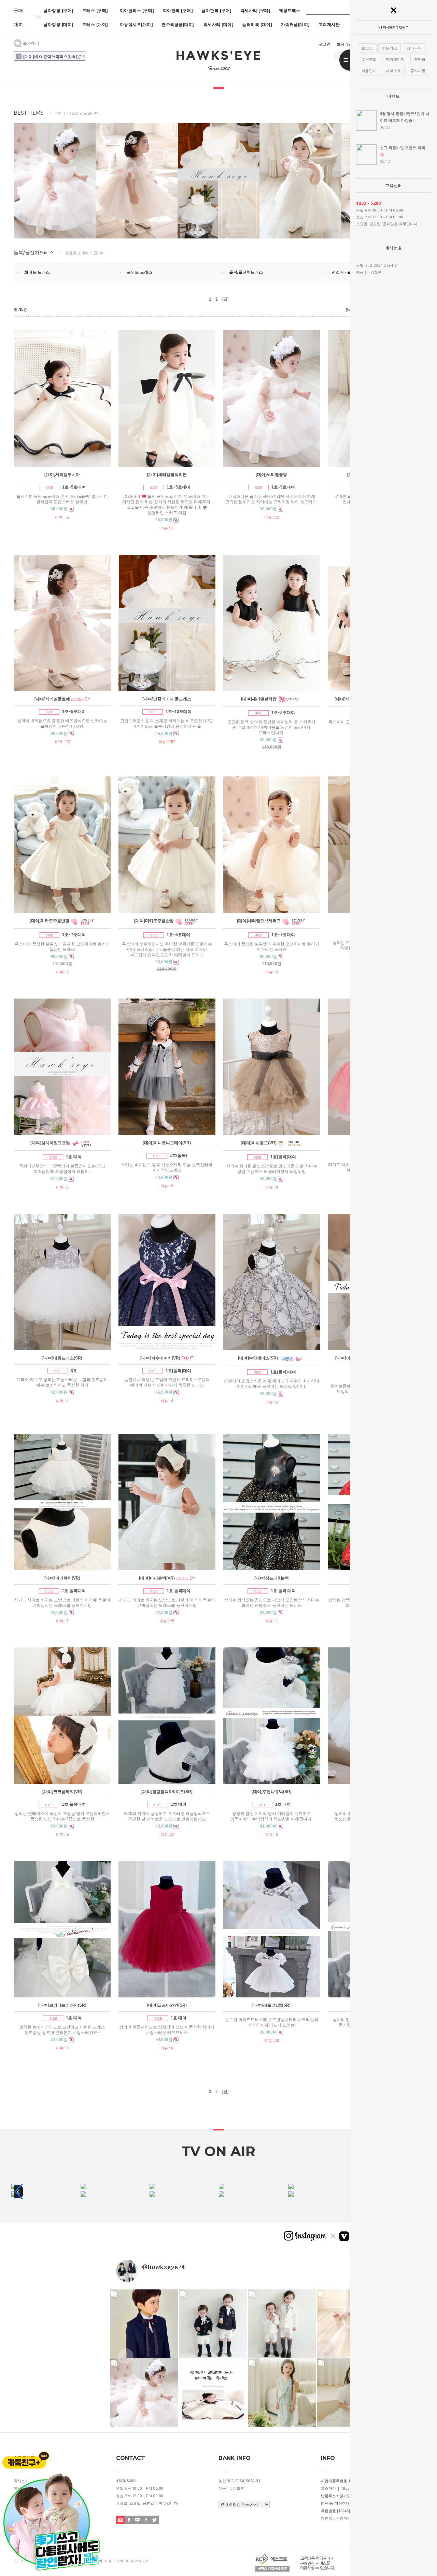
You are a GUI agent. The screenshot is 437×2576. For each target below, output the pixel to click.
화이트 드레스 (37, 272)
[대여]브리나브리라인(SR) (62, 2005)
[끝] (225, 299)
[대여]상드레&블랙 (272, 1578)
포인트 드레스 (139, 272)
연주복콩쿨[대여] (178, 24)
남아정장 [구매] (59, 10)
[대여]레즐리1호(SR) (271, 2005)
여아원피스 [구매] (137, 10)
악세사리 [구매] (256, 10)
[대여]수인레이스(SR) (258, 1358)
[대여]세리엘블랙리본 (167, 475)
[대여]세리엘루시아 (62, 475)
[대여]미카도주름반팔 (50, 921)
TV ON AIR (218, 2151)
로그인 (324, 44)
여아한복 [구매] (178, 10)
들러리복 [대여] (257, 24)
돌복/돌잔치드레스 (246, 272)
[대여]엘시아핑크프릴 (50, 1143)
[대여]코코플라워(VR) (62, 1792)
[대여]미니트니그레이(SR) (167, 1143)
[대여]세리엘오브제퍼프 (259, 921)
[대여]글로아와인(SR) (167, 2005)
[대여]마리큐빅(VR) (62, 1578)
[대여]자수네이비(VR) (160, 1358)
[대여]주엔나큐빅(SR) (272, 1792)
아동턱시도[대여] (137, 24)
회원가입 (344, 44)
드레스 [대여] (95, 24)
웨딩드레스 (290, 10)
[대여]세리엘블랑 (271, 475)
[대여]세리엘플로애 (52, 699)
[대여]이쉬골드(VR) (259, 1143)
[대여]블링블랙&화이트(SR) (167, 1792)
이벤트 (394, 96)
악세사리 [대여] (219, 24)
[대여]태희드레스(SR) (62, 1358)
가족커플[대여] (295, 24)
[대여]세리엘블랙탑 (259, 699)
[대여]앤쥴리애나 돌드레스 (167, 699)
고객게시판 (329, 24)
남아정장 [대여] (59, 24)
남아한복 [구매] (217, 10)
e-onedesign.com (131, 2561)
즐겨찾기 (31, 43)
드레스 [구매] (95, 10)
